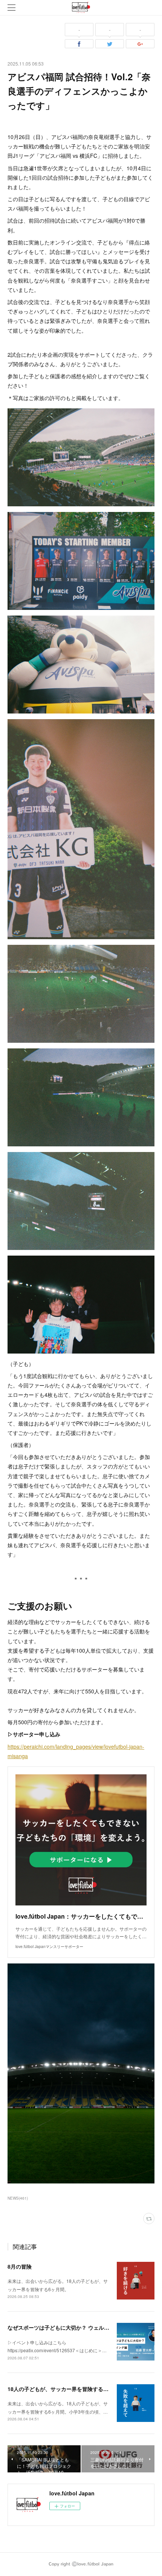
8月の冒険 (20, 2266)
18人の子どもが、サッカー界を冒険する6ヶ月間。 (67, 2389)
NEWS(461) (18, 2198)
